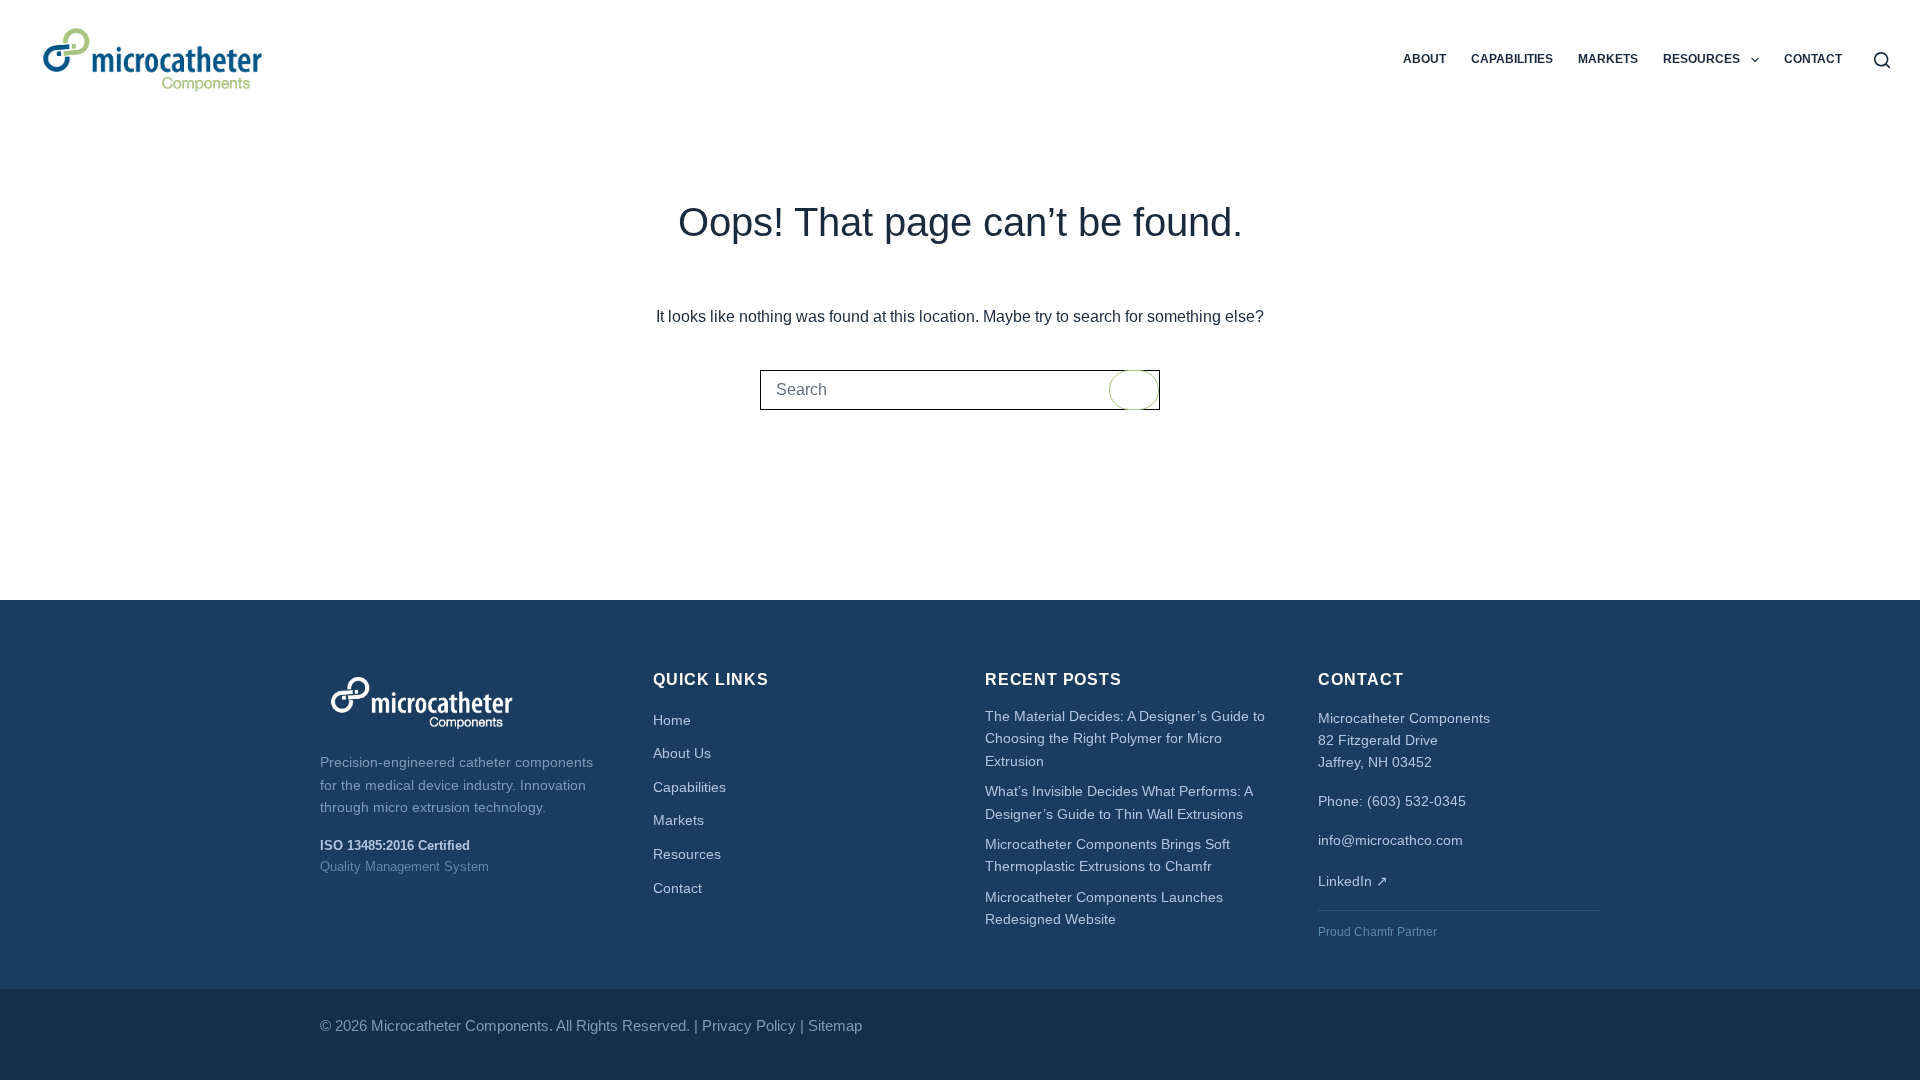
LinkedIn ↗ (1353, 881)
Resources (1701, 59)
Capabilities (1512, 59)
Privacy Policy (749, 1025)
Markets (1608, 59)
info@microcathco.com (1390, 840)
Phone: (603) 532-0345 (1392, 801)
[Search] (1882, 60)
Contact (1813, 59)
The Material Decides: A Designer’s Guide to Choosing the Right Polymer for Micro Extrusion (1125, 738)
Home (672, 720)
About (1424, 59)
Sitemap (835, 1025)
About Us (682, 753)
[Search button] (1134, 390)
